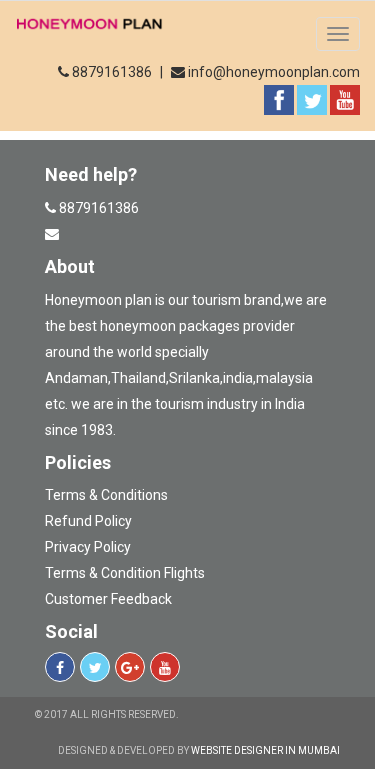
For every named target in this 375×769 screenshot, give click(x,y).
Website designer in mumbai (265, 750)
